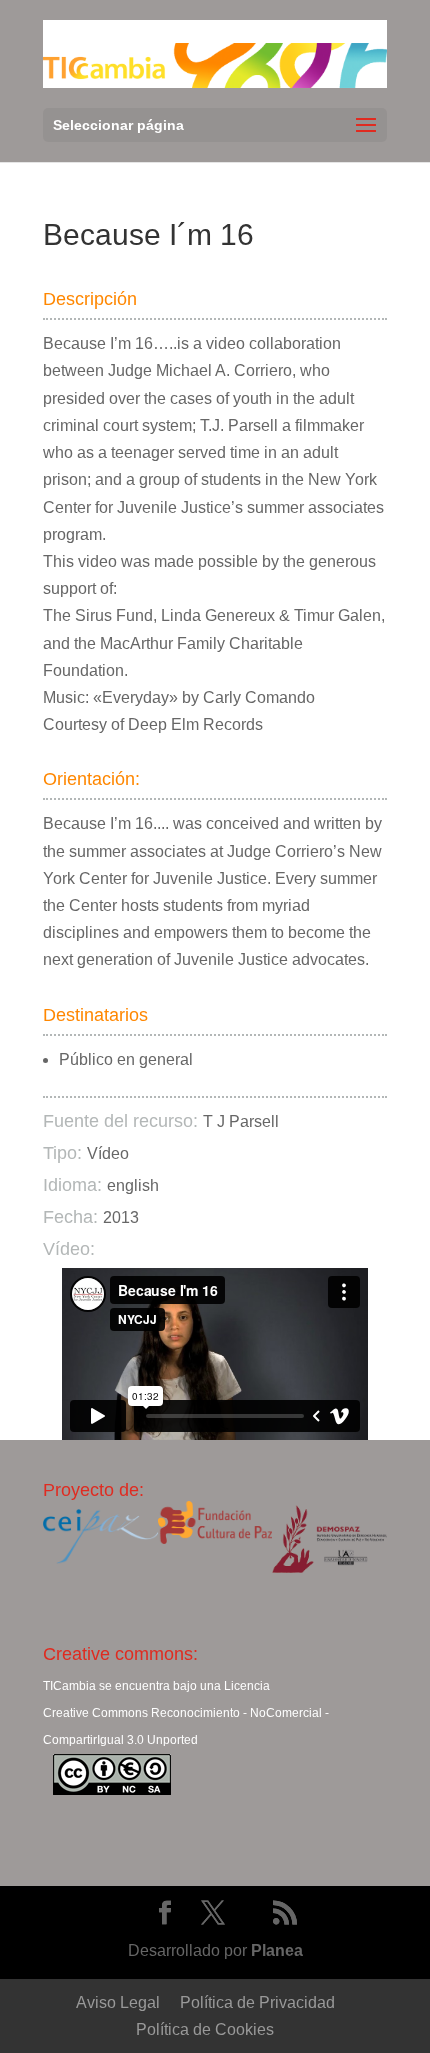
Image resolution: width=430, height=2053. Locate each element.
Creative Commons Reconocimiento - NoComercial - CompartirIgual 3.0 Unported (186, 1726)
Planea (277, 1950)
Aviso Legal (118, 2002)
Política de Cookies (205, 2029)
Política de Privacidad (257, 2002)
